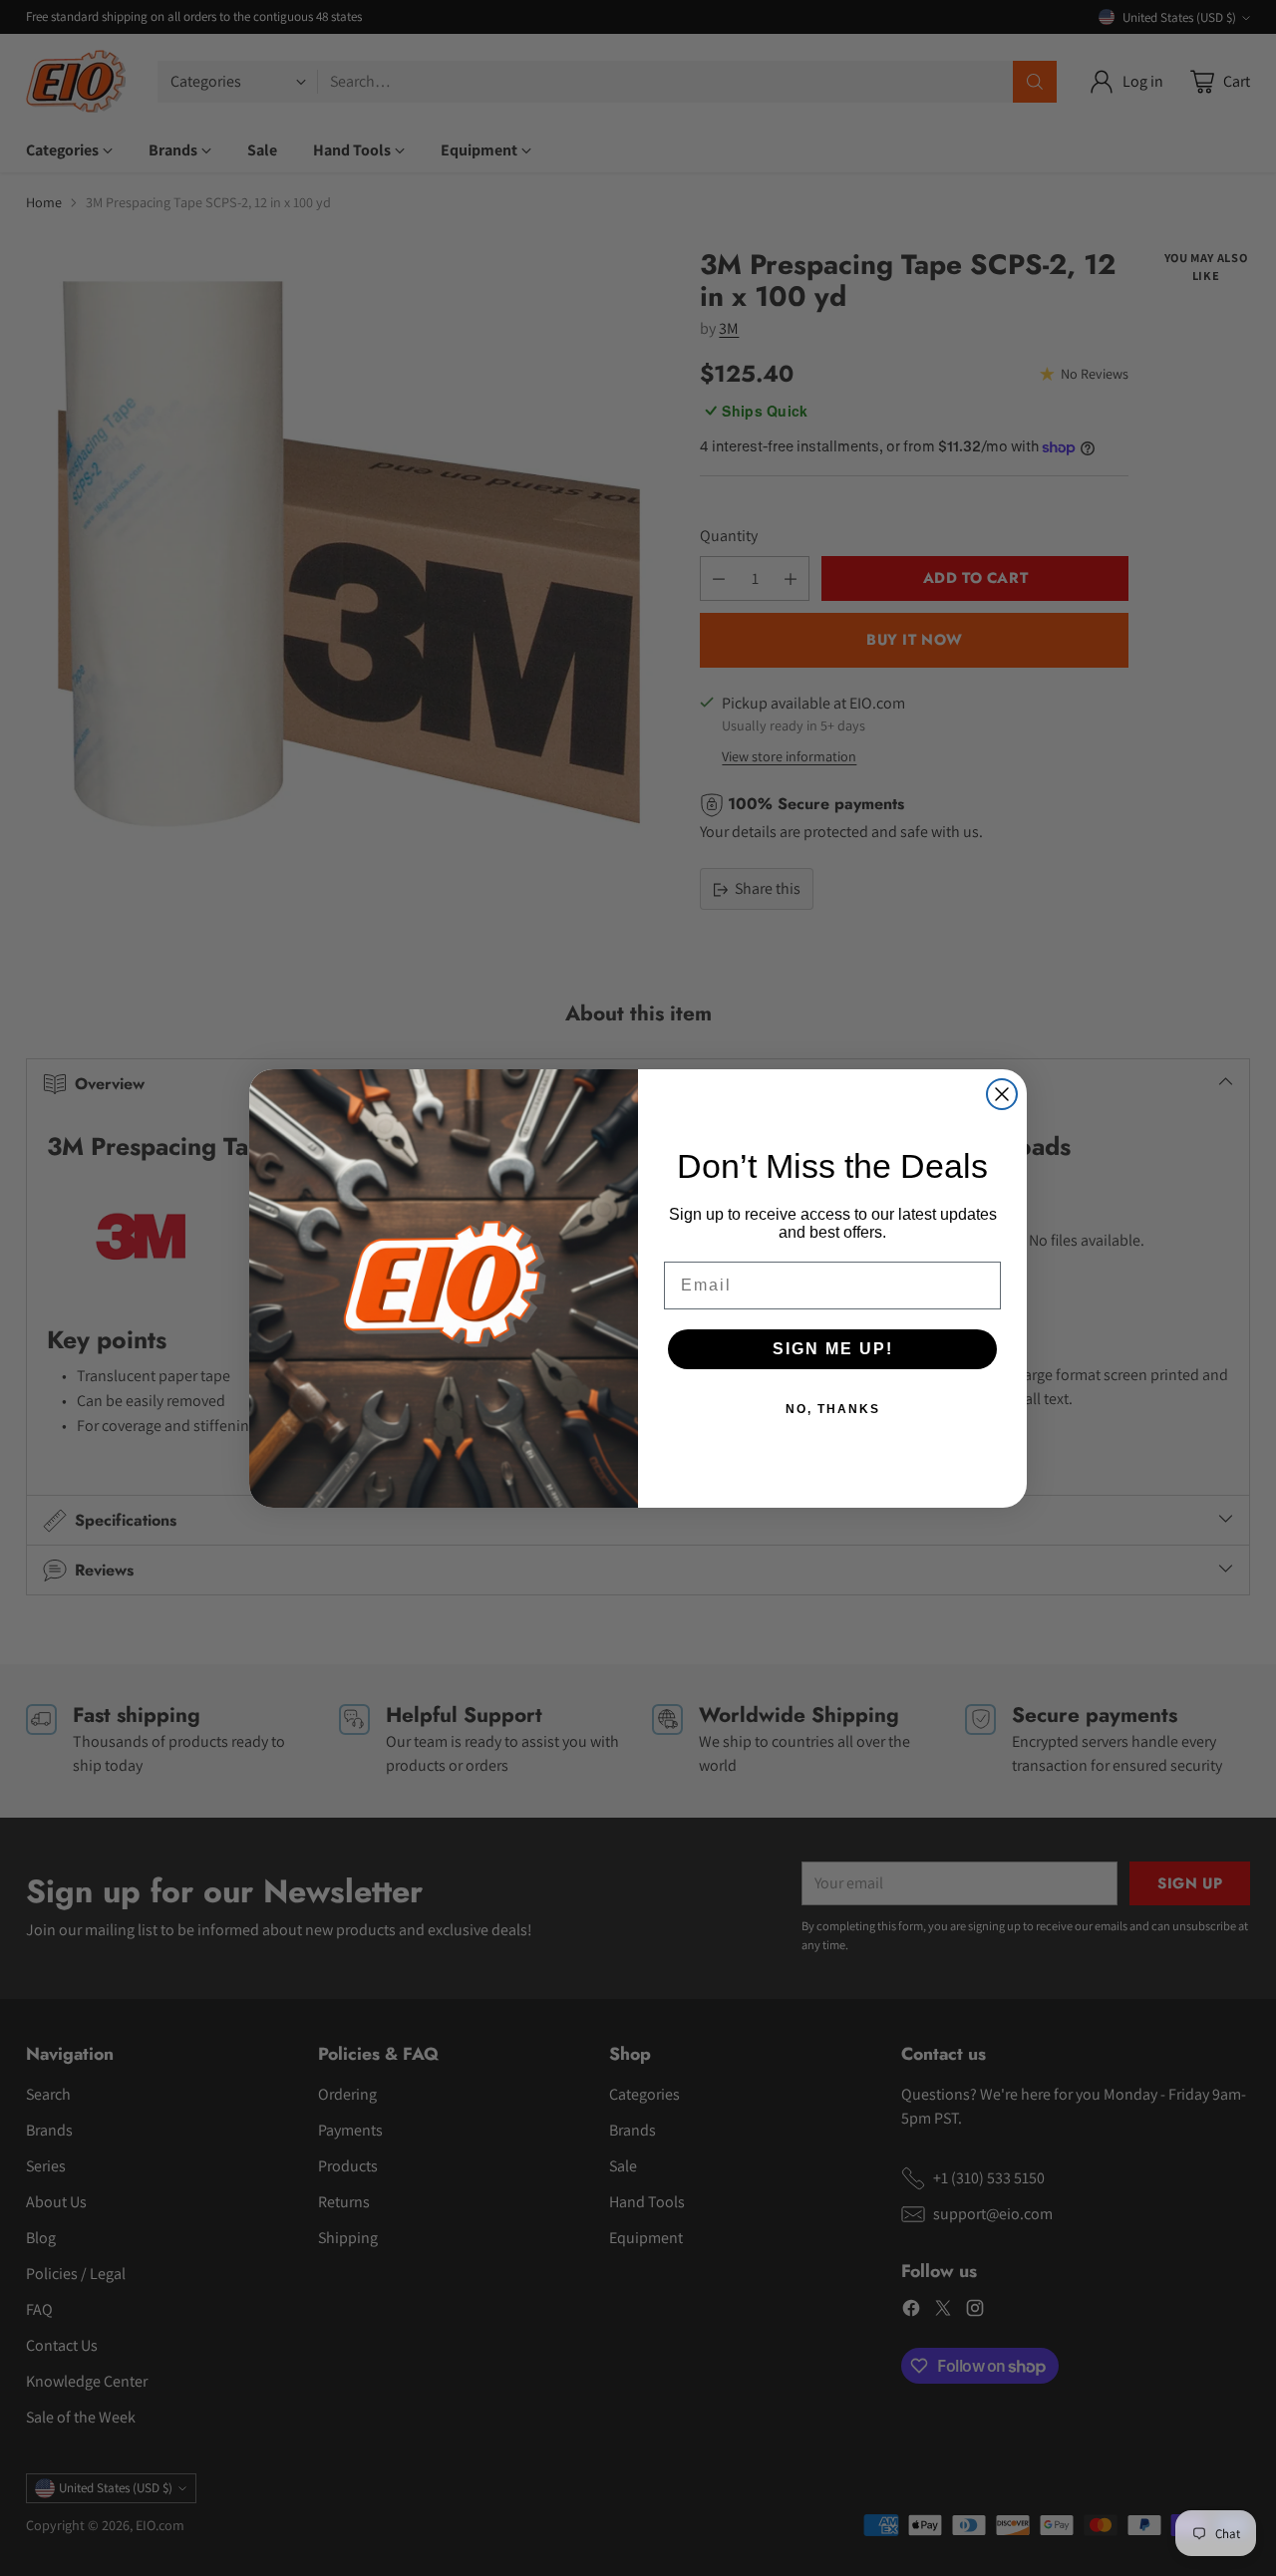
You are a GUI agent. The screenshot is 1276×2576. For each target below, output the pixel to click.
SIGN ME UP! (833, 1349)
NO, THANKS (833, 1409)
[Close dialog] (1002, 1094)
